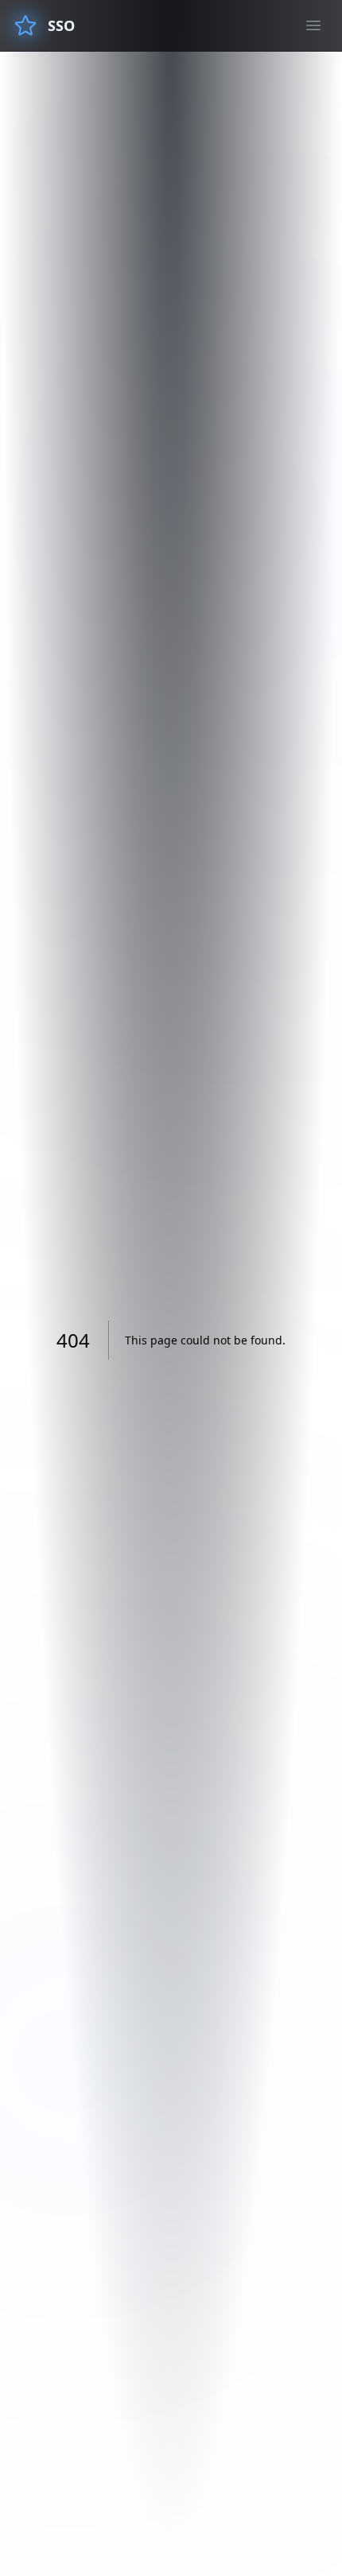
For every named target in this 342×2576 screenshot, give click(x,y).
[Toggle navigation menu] (313, 25)
